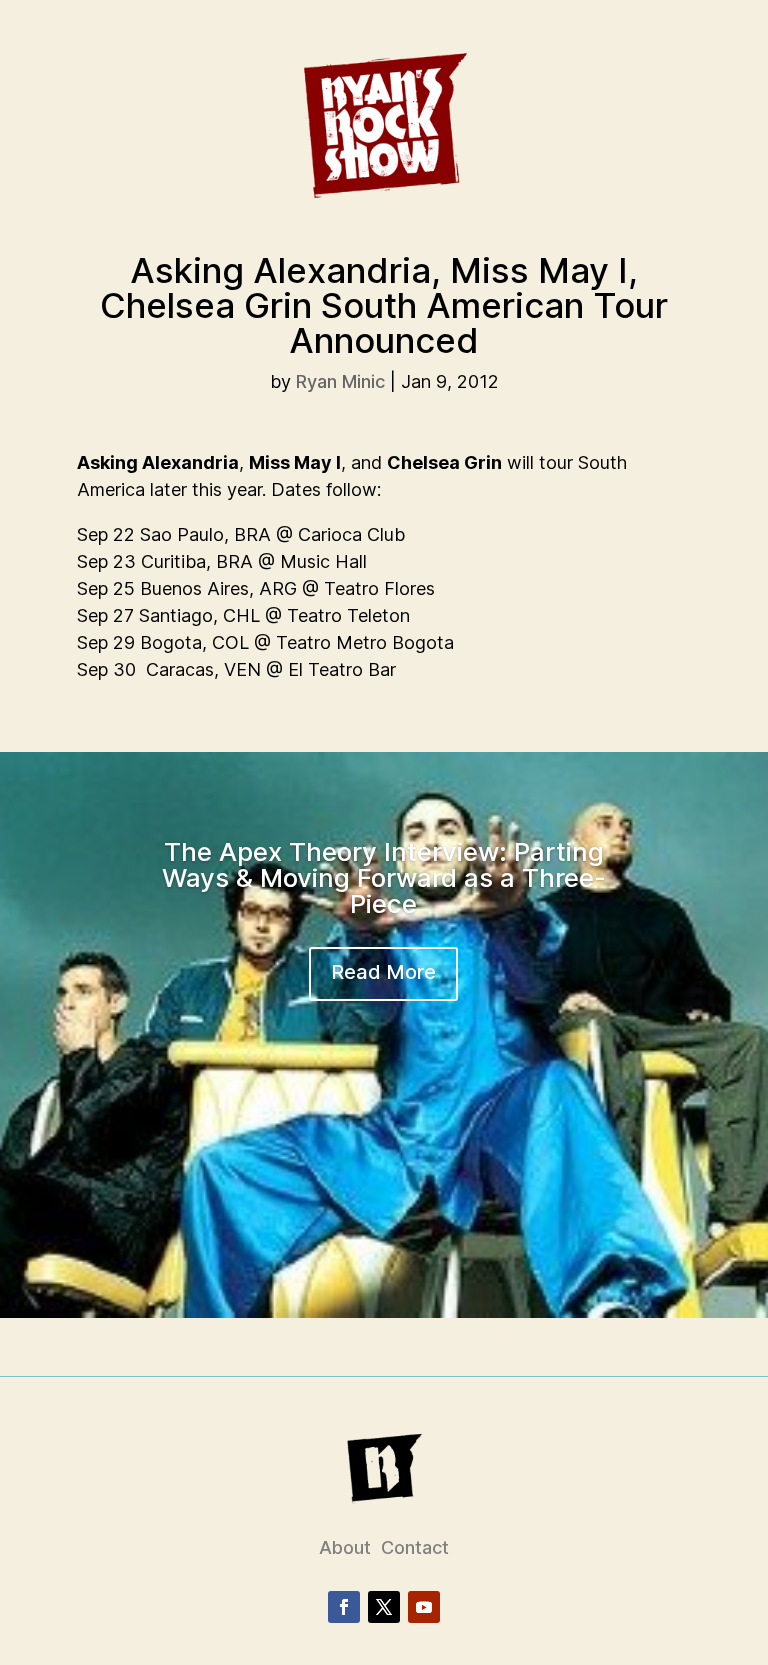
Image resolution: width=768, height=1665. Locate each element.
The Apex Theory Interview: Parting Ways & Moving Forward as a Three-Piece (384, 877)
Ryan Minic (340, 381)
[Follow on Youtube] (424, 1607)
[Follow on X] (384, 1607)
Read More (383, 972)
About (345, 1547)
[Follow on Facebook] (344, 1607)
